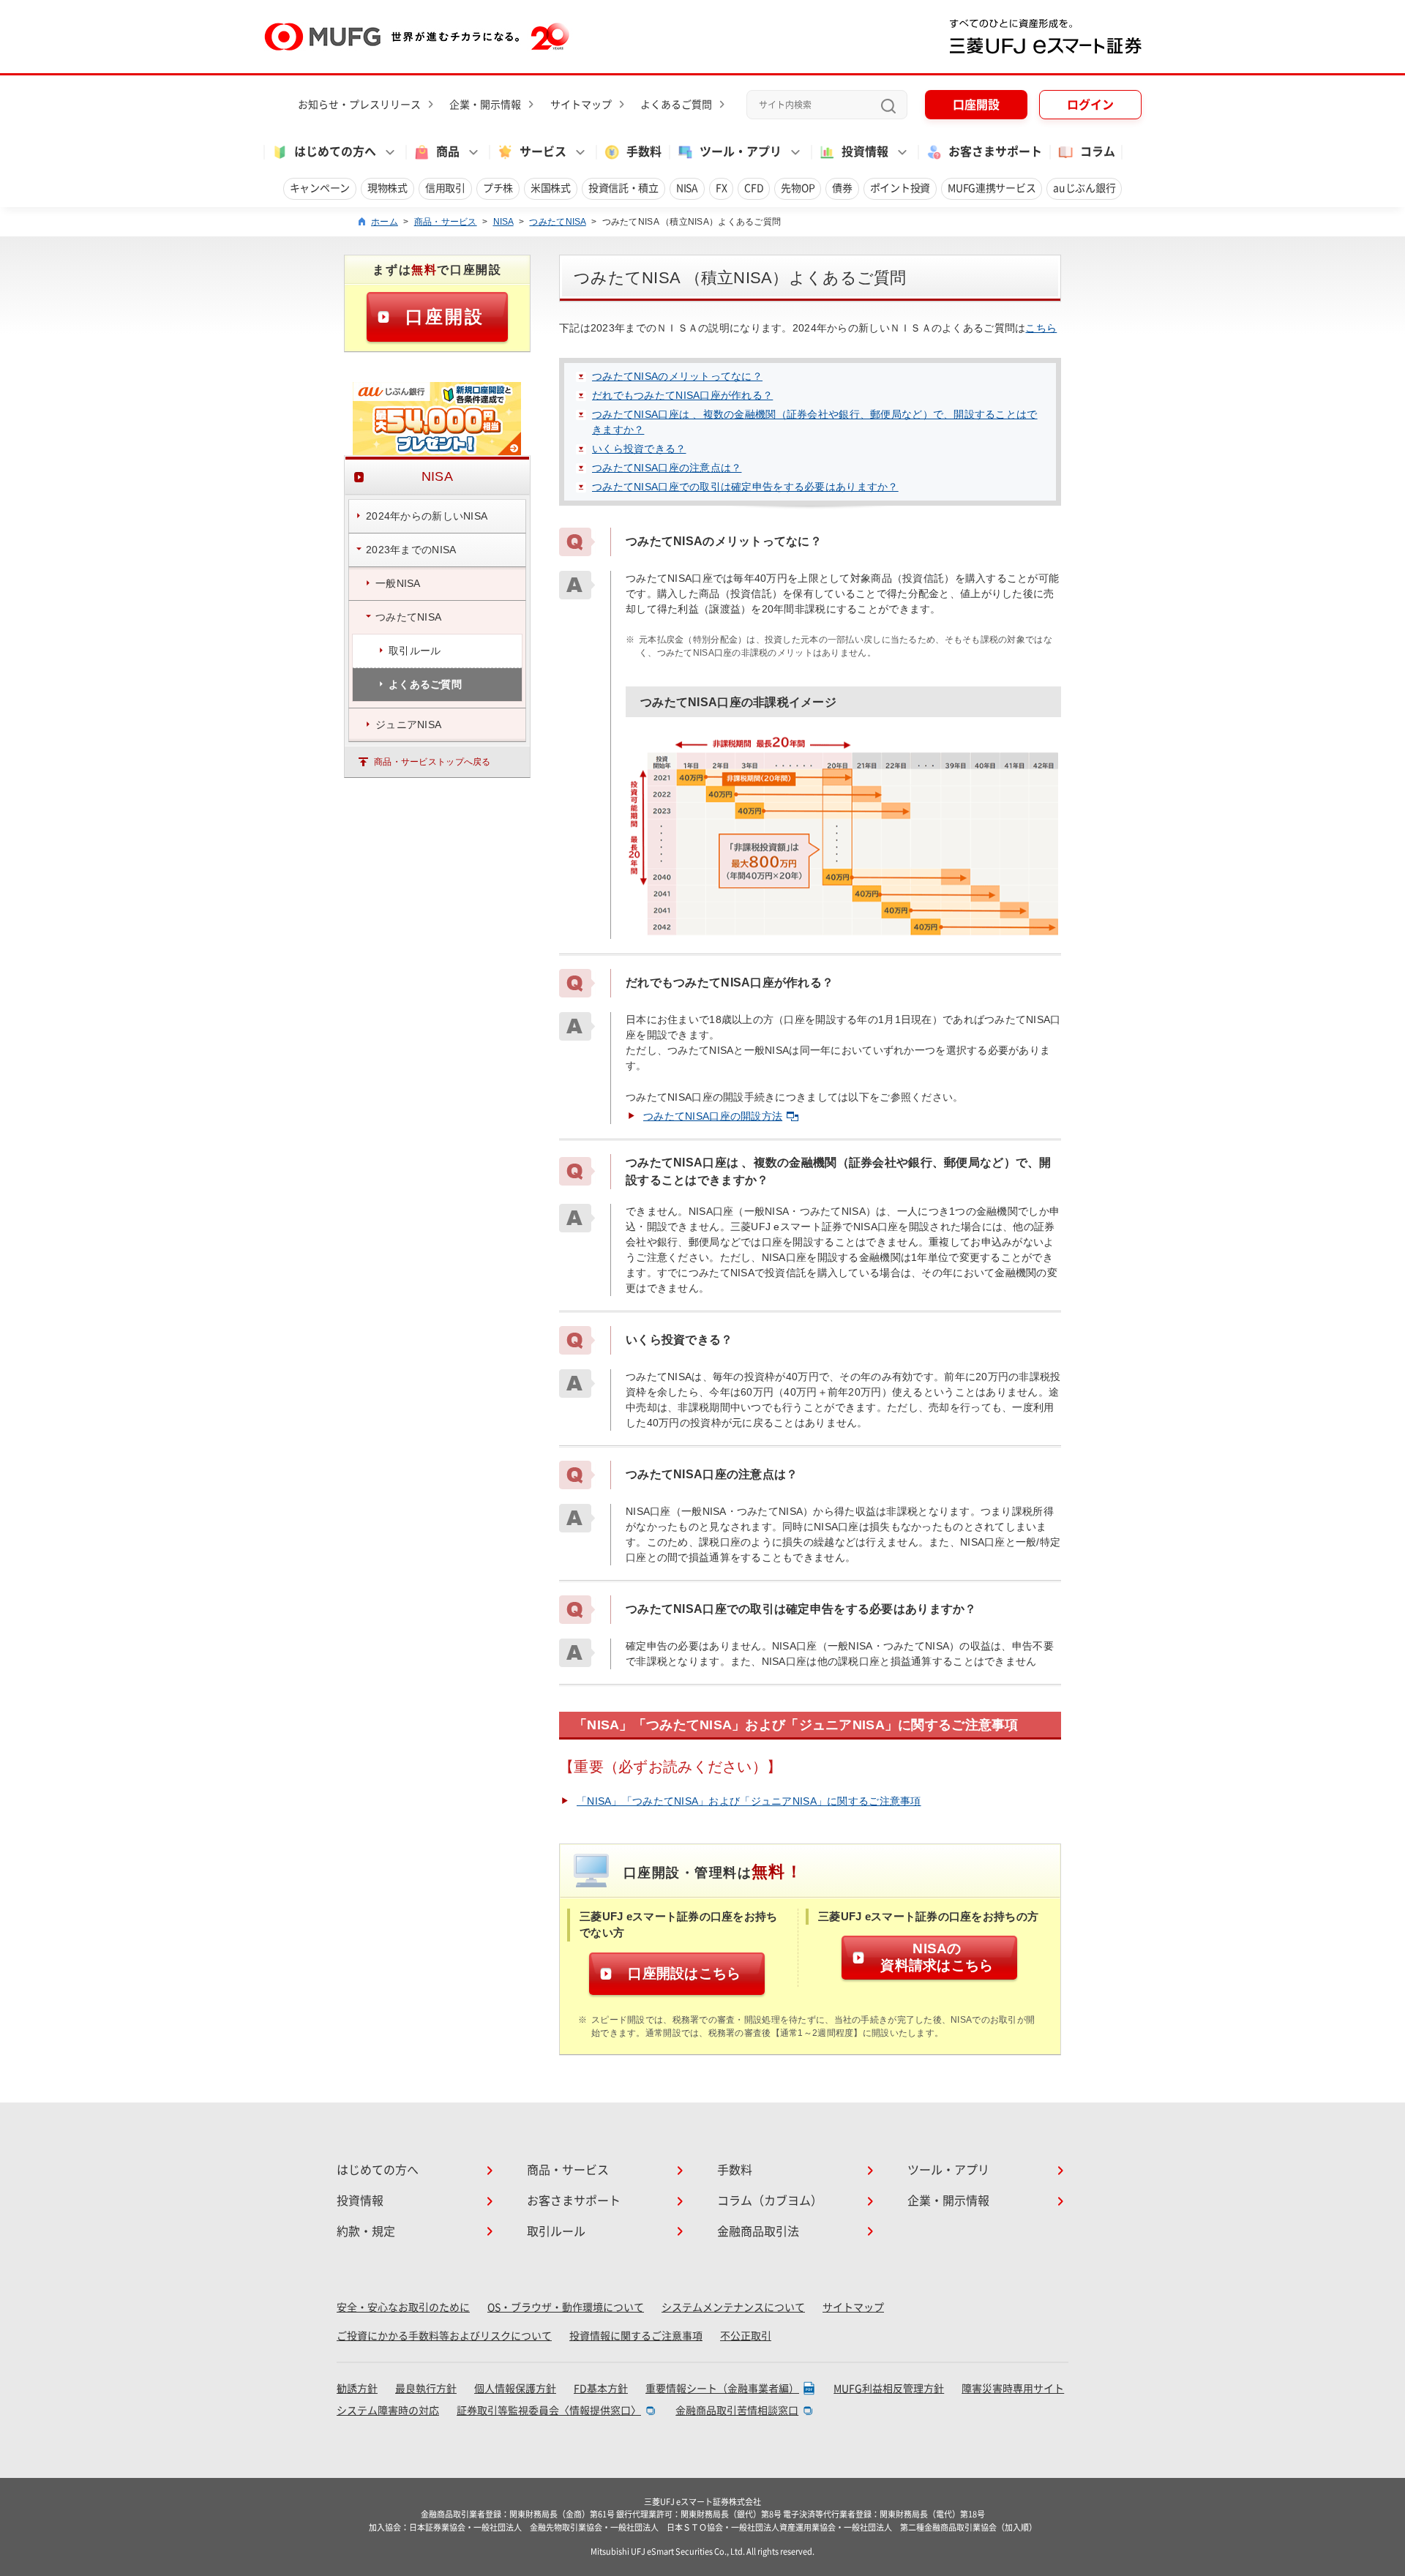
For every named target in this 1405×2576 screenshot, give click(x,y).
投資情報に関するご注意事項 (636, 2336)
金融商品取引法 (758, 2231)
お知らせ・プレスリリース (359, 105)
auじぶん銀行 (1084, 188)
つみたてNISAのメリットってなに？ (677, 376)
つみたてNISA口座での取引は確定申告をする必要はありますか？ (745, 487)
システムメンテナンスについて (733, 2307)
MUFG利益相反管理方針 (889, 2389)
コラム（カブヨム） (770, 2201)
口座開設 (976, 105)
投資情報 (360, 2201)
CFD (754, 188)
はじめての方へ (378, 2170)
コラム (1098, 151)
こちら (1041, 328)
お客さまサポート (995, 151)
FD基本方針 (601, 2389)
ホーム (385, 222)
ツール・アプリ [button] (741, 151)
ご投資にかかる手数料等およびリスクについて (444, 2336)
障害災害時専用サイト (1013, 2389)
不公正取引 (746, 2336)
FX (721, 188)
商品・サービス (446, 222)
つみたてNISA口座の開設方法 (713, 1116)
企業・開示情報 (485, 105)
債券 (842, 188)
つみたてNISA (557, 222)
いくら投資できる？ (639, 449)
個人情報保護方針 (515, 2389)
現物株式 (387, 188)
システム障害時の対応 (388, 2411)
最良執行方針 (426, 2389)
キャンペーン (320, 188)
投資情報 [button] (865, 151)
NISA (687, 188)
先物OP (798, 188)
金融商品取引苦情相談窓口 (737, 2411)
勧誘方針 (357, 2389)
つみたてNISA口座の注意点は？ (667, 468)
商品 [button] (448, 151)
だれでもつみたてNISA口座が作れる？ (682, 395)
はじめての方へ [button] (335, 151)
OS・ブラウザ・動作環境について (566, 2307)
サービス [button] (543, 151)
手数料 (644, 151)
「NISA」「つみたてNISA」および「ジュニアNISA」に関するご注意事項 (749, 1801)
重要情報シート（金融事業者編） (722, 2389)
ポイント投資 (900, 188)
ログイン (1090, 105)
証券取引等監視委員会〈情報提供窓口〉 (549, 2411)
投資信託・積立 (623, 188)
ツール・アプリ (948, 2170)
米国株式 (551, 188)
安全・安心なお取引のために (403, 2307)
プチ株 (498, 188)
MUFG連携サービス (992, 188)
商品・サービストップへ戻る (432, 762)
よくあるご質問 (676, 105)
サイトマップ (581, 105)
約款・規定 (366, 2231)
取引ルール (556, 2231)
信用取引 (445, 188)
